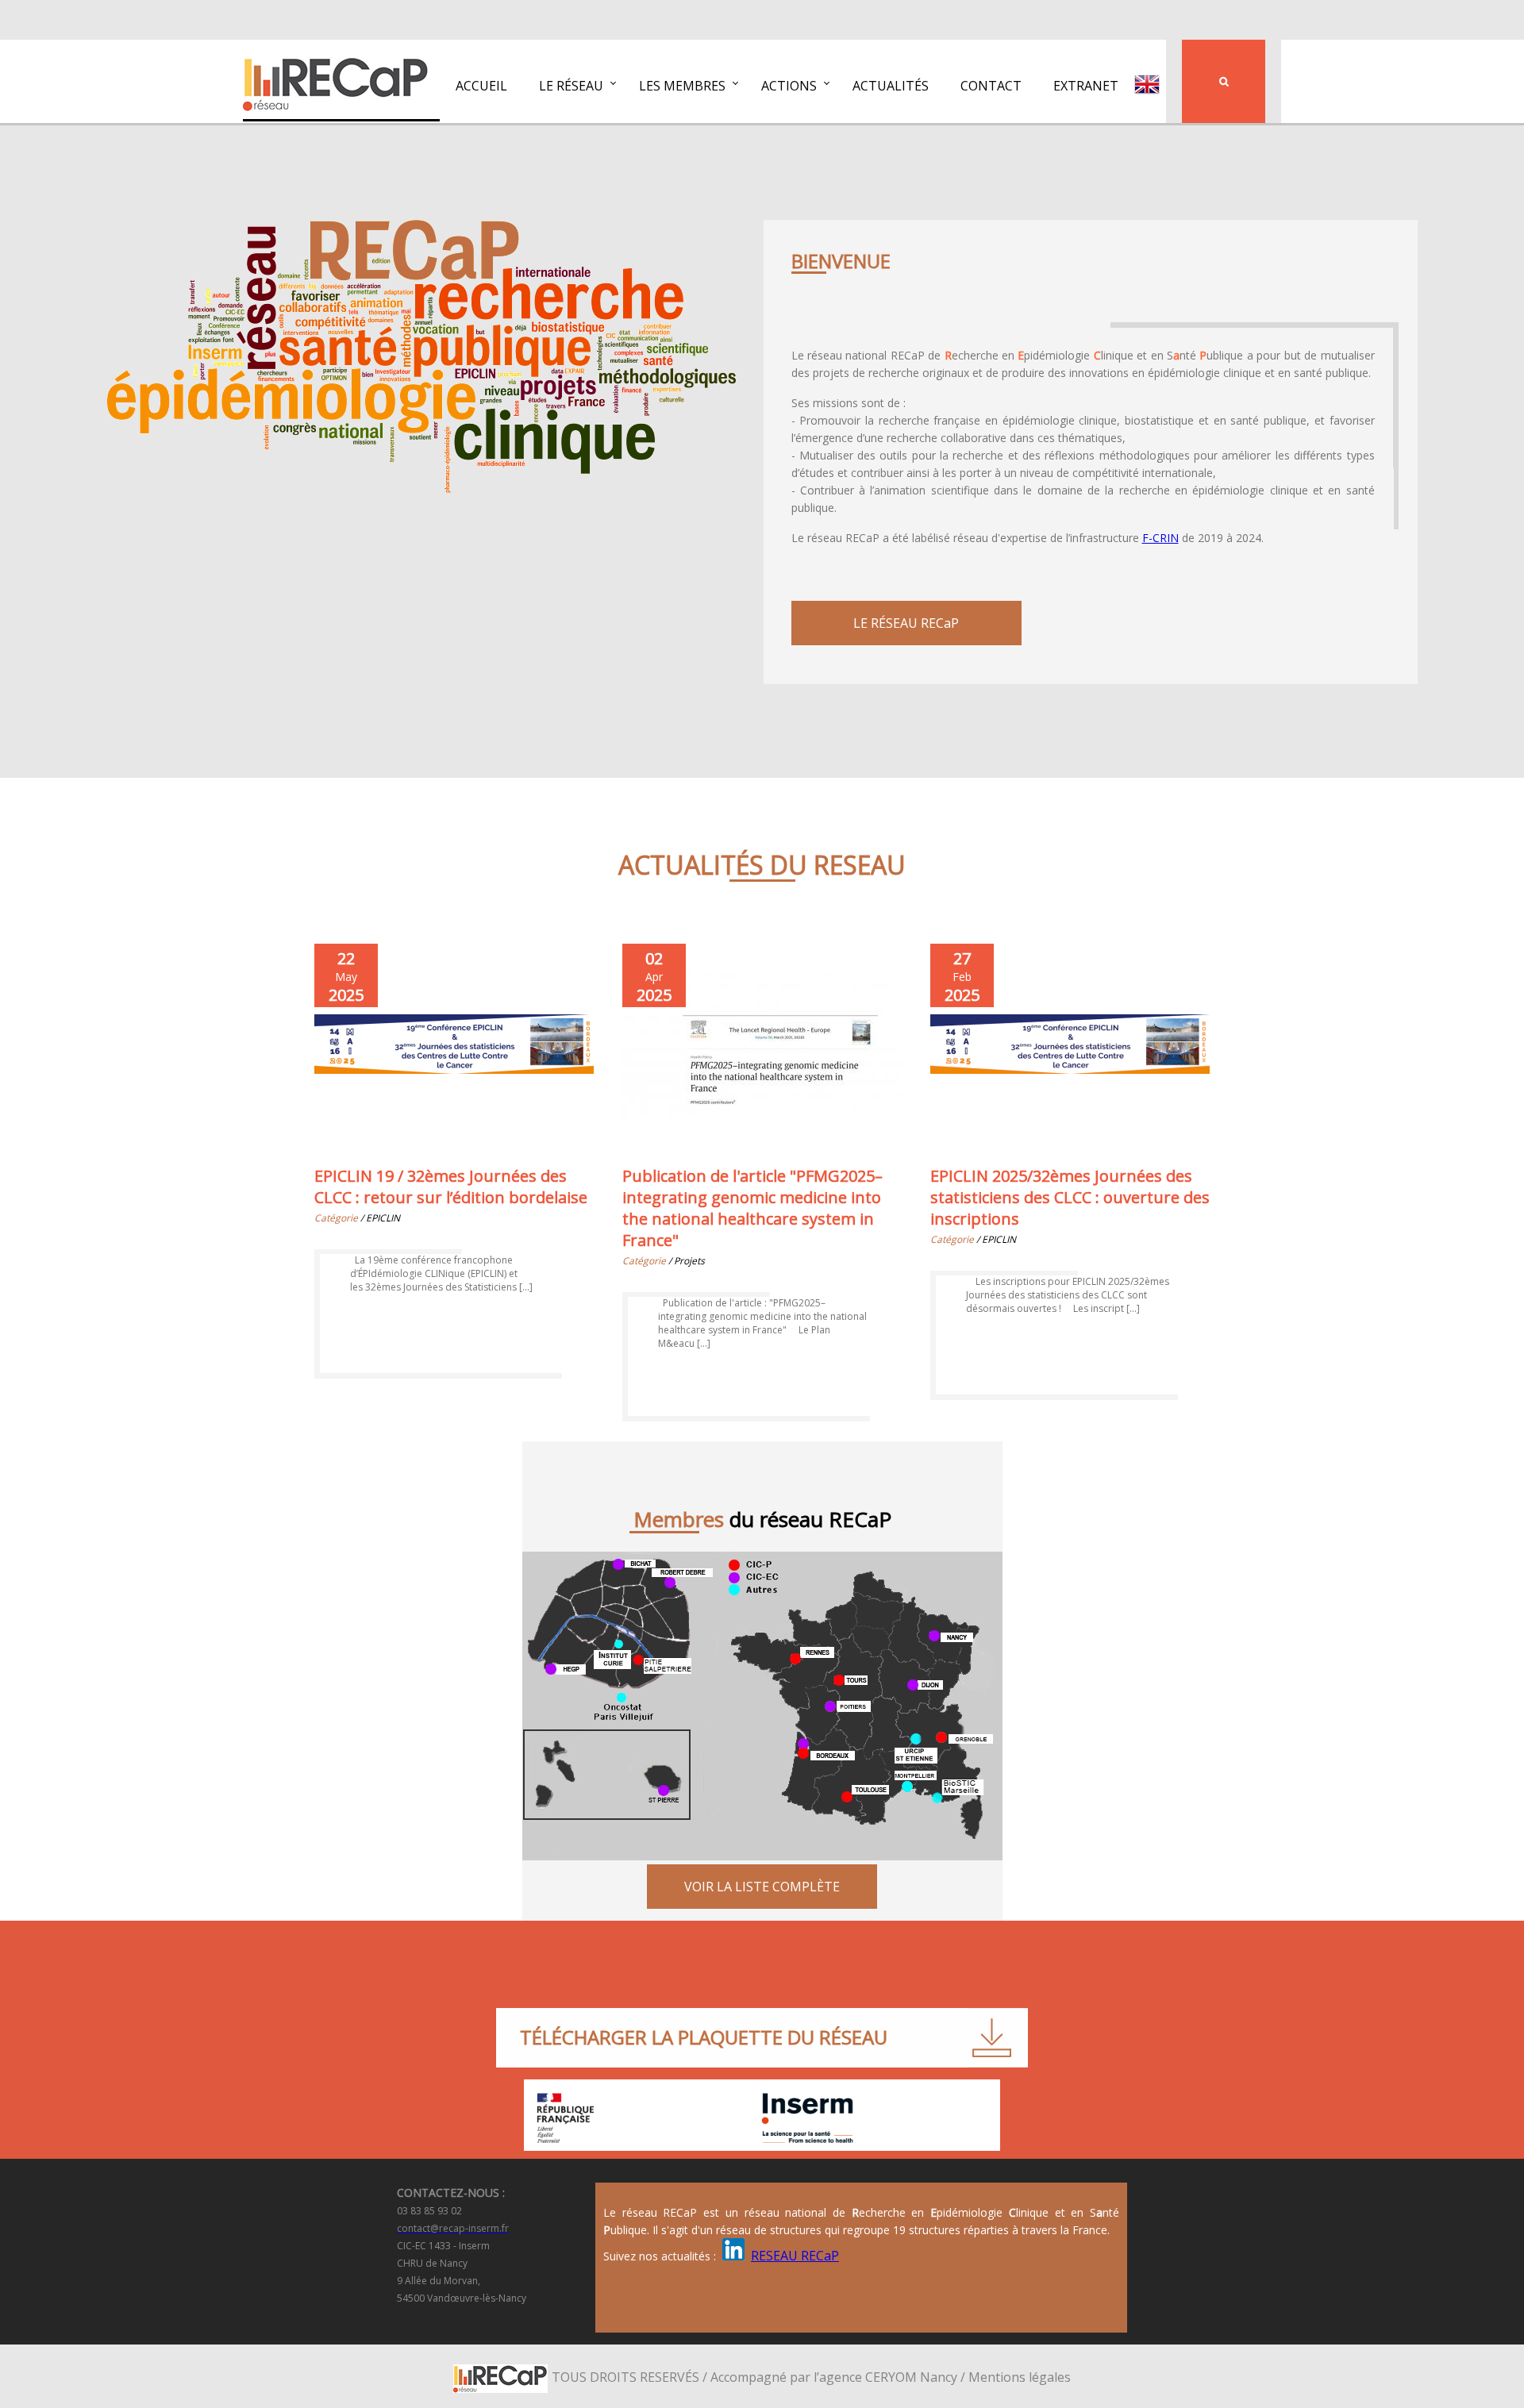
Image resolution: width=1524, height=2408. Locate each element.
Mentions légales (1020, 2377)
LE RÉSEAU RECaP (906, 623)
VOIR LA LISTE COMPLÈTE (762, 1887)
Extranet (1086, 86)
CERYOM (891, 2377)
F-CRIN (1160, 538)
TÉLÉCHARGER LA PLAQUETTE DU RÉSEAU (704, 2037)
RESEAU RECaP (795, 2256)
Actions (789, 86)
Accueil (481, 86)
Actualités (891, 86)
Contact (991, 86)
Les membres (682, 86)
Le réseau (571, 86)
